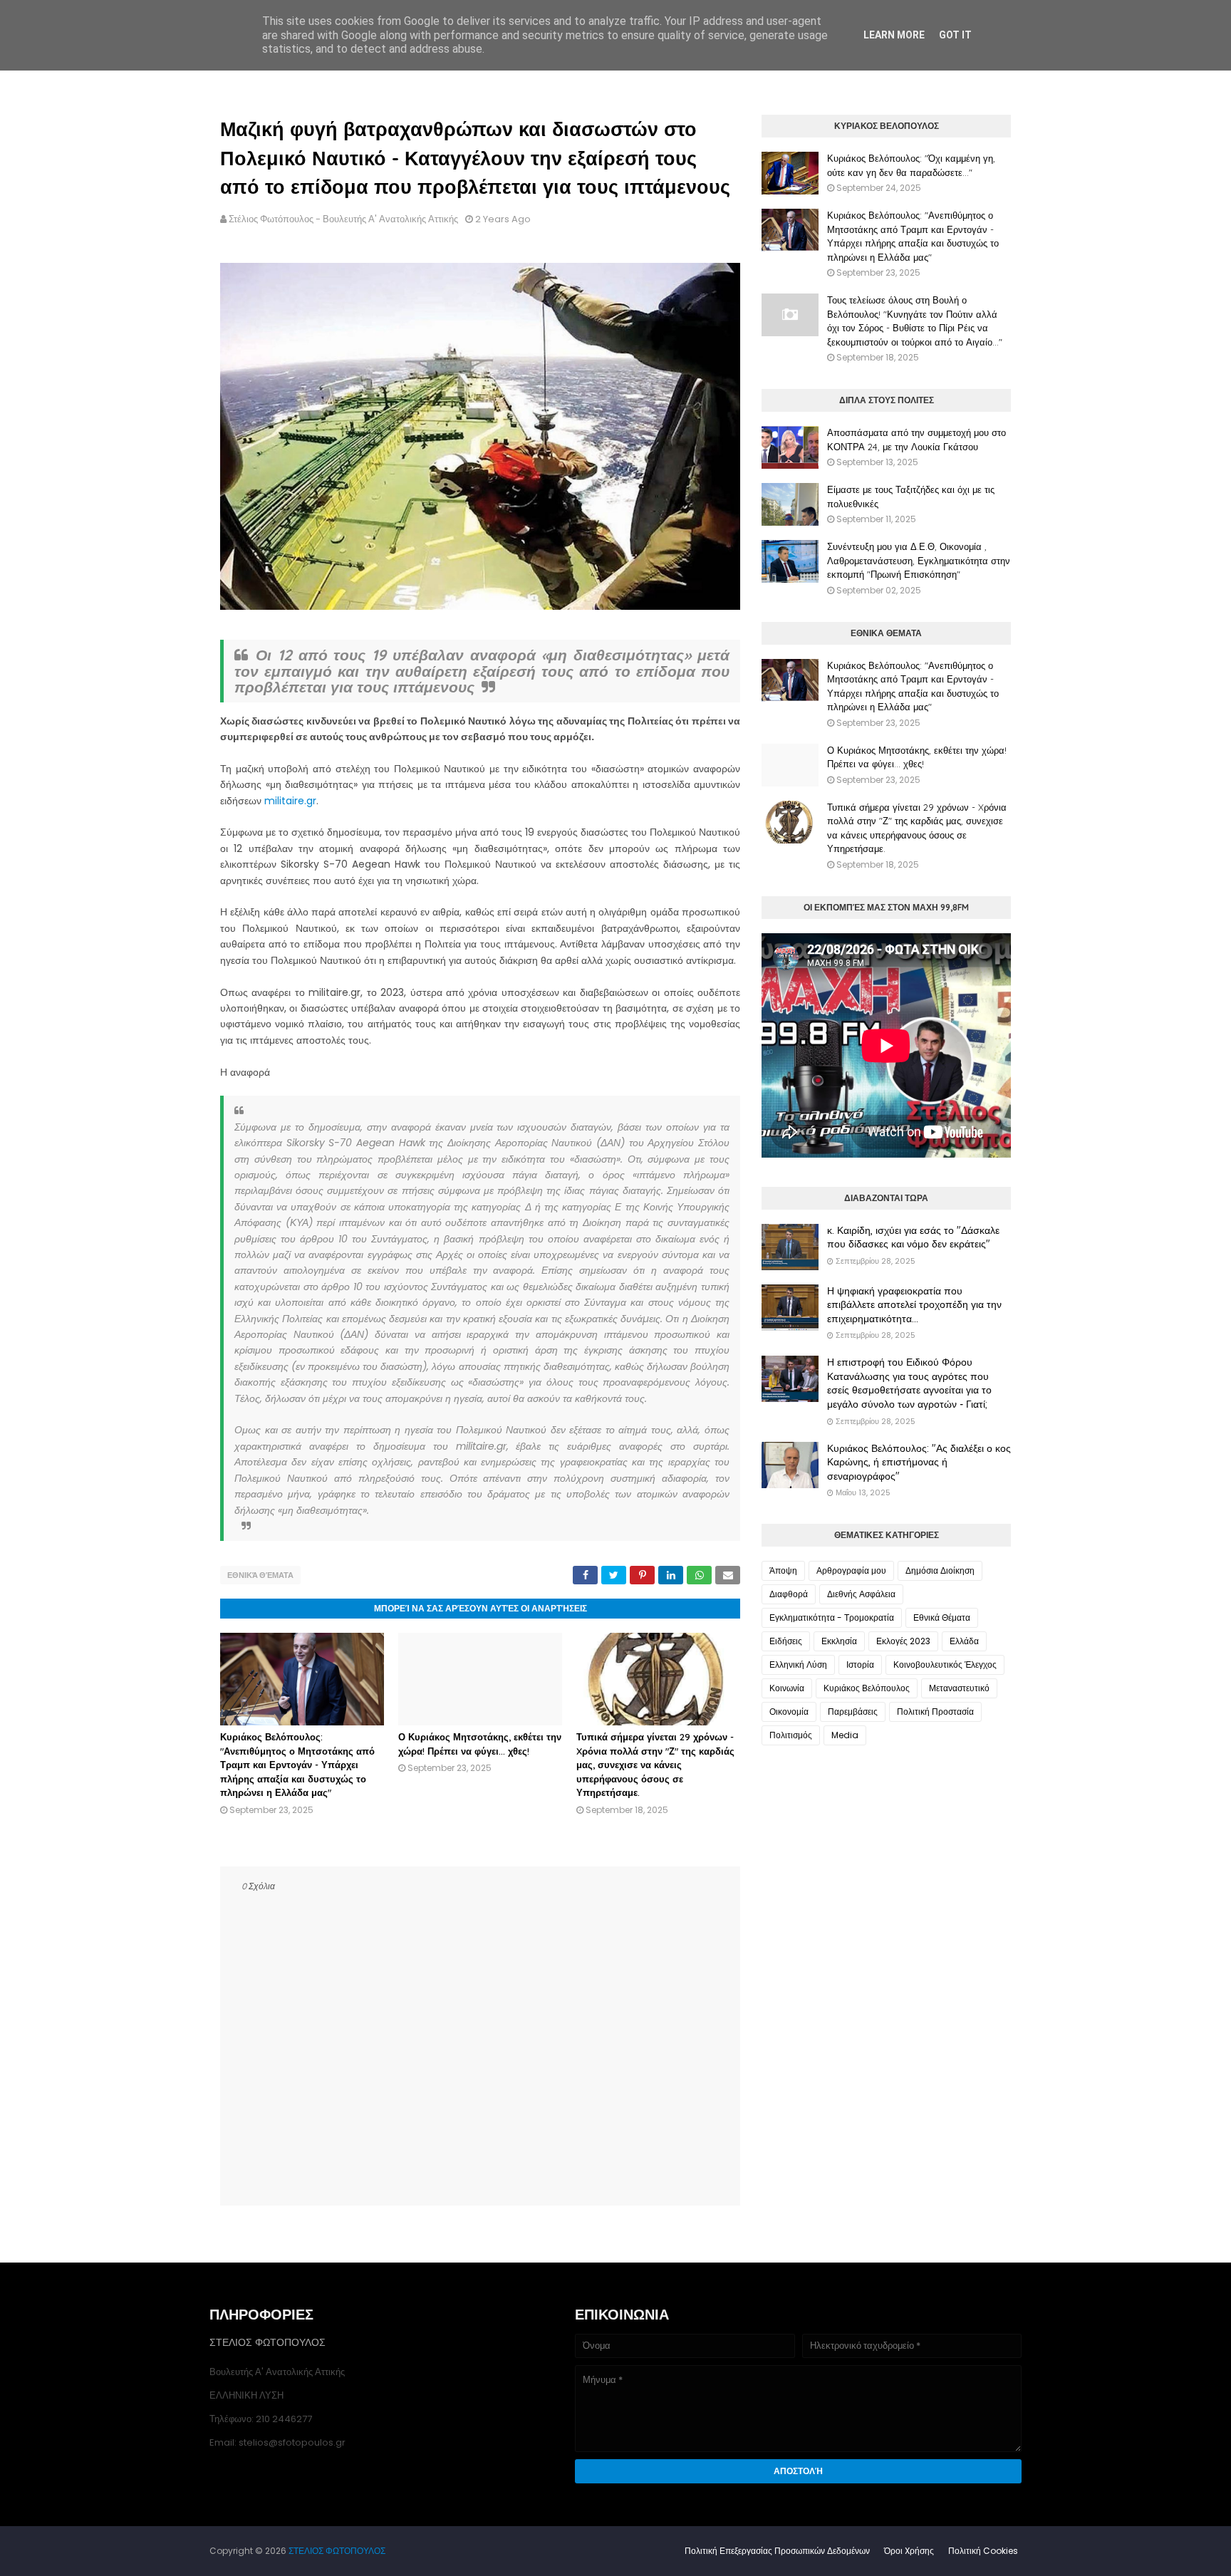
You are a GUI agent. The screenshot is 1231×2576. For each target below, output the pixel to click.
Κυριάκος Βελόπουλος (867, 1688)
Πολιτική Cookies (983, 2551)
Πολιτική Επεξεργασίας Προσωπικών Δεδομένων (777, 2551)
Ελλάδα (964, 1641)
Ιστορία (860, 1664)
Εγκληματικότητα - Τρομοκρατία (832, 1617)
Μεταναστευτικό (959, 1688)
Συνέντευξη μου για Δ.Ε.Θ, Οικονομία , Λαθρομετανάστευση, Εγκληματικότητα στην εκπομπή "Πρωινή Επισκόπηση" (919, 560)
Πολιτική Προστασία (935, 1712)
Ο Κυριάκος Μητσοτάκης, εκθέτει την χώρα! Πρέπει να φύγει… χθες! (917, 757)
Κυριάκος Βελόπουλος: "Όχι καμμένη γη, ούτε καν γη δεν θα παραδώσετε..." (911, 165)
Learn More (894, 35)
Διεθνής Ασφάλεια (861, 1594)
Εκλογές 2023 (903, 1641)
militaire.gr (290, 801)
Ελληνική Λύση (798, 1664)
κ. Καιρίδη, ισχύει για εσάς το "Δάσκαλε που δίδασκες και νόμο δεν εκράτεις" (913, 1237)
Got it (955, 35)
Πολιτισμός (791, 1735)
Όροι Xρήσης (909, 2551)
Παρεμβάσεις (853, 1712)
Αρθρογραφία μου (851, 1570)
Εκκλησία (839, 1641)
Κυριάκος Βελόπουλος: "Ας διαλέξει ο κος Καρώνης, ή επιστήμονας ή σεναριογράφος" (919, 1462)
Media (845, 1735)
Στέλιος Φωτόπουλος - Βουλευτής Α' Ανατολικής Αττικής (343, 219)
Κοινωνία (787, 1688)
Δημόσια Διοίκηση (940, 1570)
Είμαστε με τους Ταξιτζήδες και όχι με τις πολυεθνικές (911, 497)
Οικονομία (789, 1712)
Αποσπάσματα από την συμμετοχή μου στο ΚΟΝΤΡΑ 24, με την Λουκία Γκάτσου (916, 440)
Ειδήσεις (786, 1641)
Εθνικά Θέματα (260, 1575)
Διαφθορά (789, 1594)
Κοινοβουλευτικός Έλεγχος (945, 1664)
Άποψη (783, 1570)
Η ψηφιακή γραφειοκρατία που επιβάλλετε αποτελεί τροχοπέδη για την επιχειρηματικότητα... (914, 1305)
